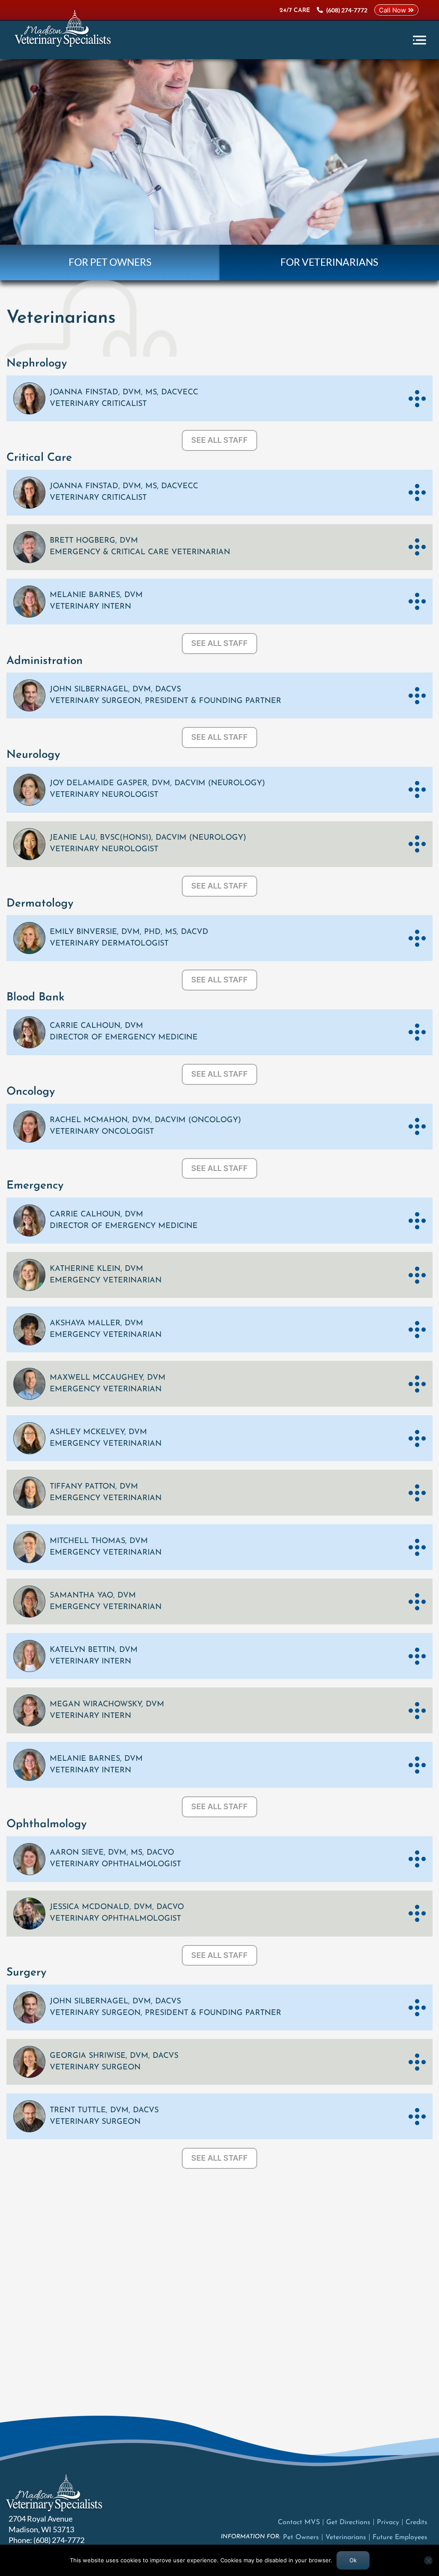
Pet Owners (301, 2537)
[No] (428, 2561)
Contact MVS (299, 2522)
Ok (353, 2560)
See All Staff (219, 440)
